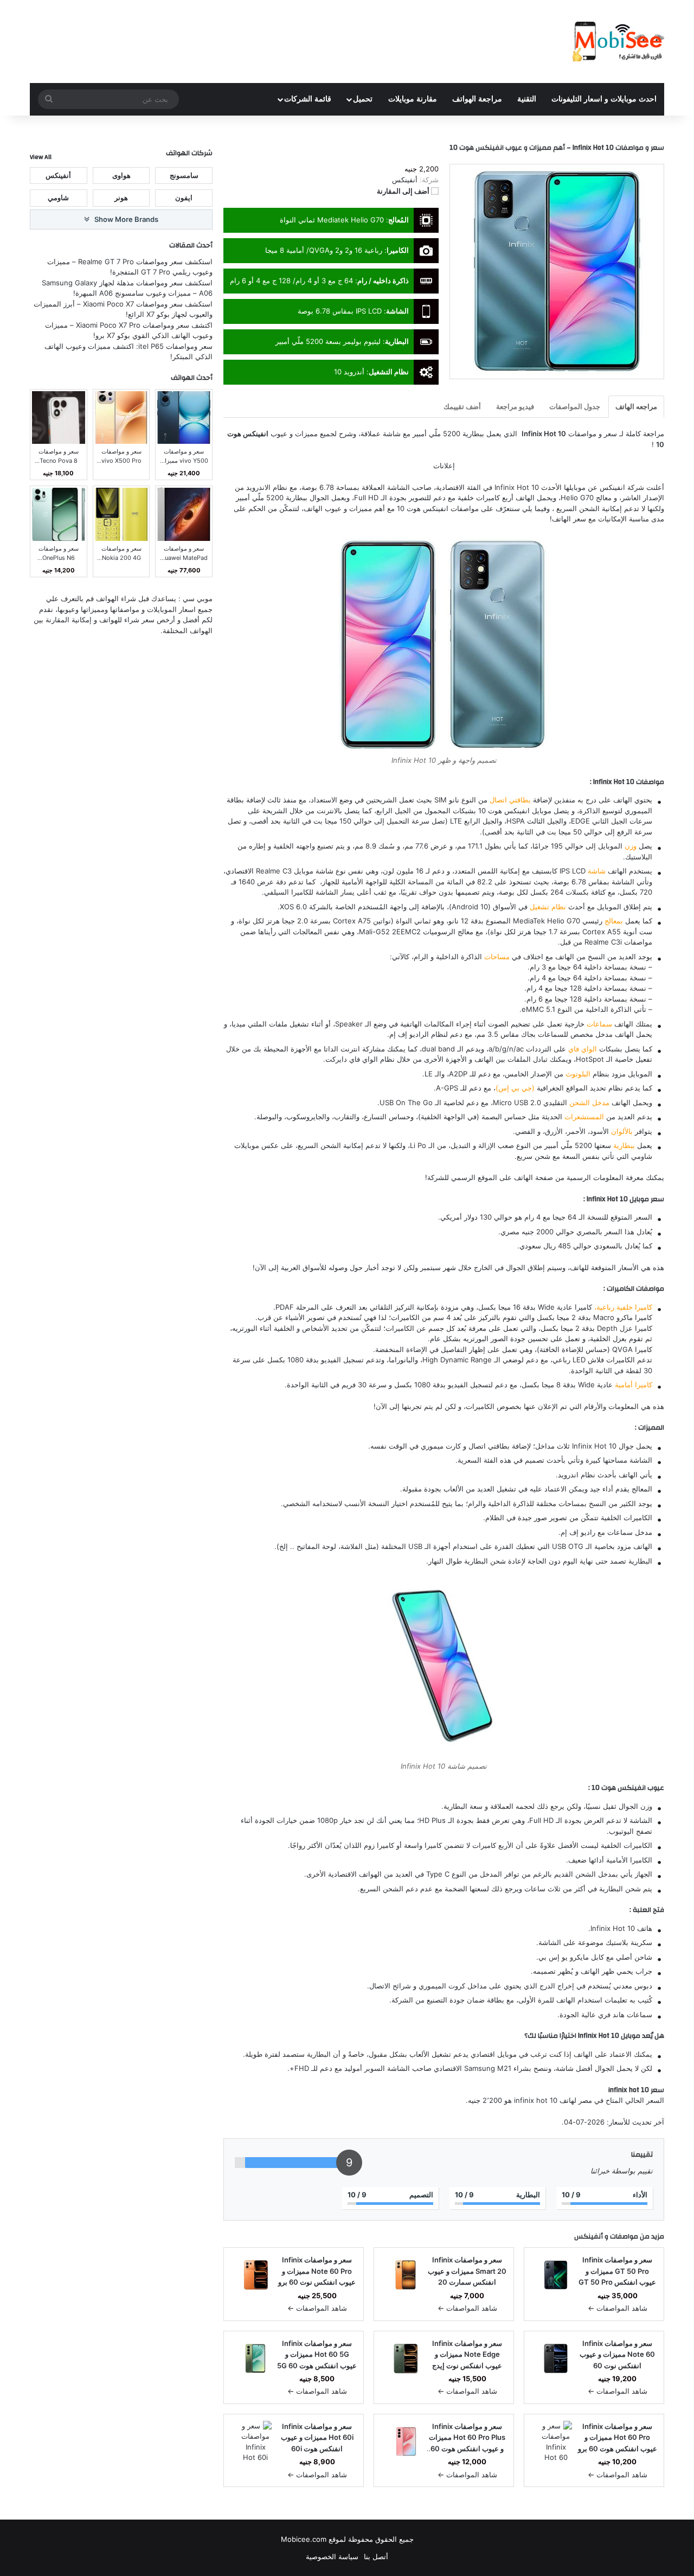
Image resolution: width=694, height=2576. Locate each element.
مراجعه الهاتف (636, 406)
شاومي (58, 197)
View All (41, 157)
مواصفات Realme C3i (618, 942)
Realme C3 (274, 871)
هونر (121, 197)
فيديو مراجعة (515, 406)
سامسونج (184, 175)
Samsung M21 (488, 2068)
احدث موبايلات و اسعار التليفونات (604, 99)
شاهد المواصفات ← (618, 2308)
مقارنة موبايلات (413, 99)
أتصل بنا (376, 2556)
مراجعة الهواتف (477, 99)
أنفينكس (589, 2236)
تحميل (363, 99)
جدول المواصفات (575, 406)
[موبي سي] (618, 42)
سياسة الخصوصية (332, 2556)
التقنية (527, 99)
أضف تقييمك (462, 406)
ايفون (184, 197)
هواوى (121, 175)
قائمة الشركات (308, 99)
